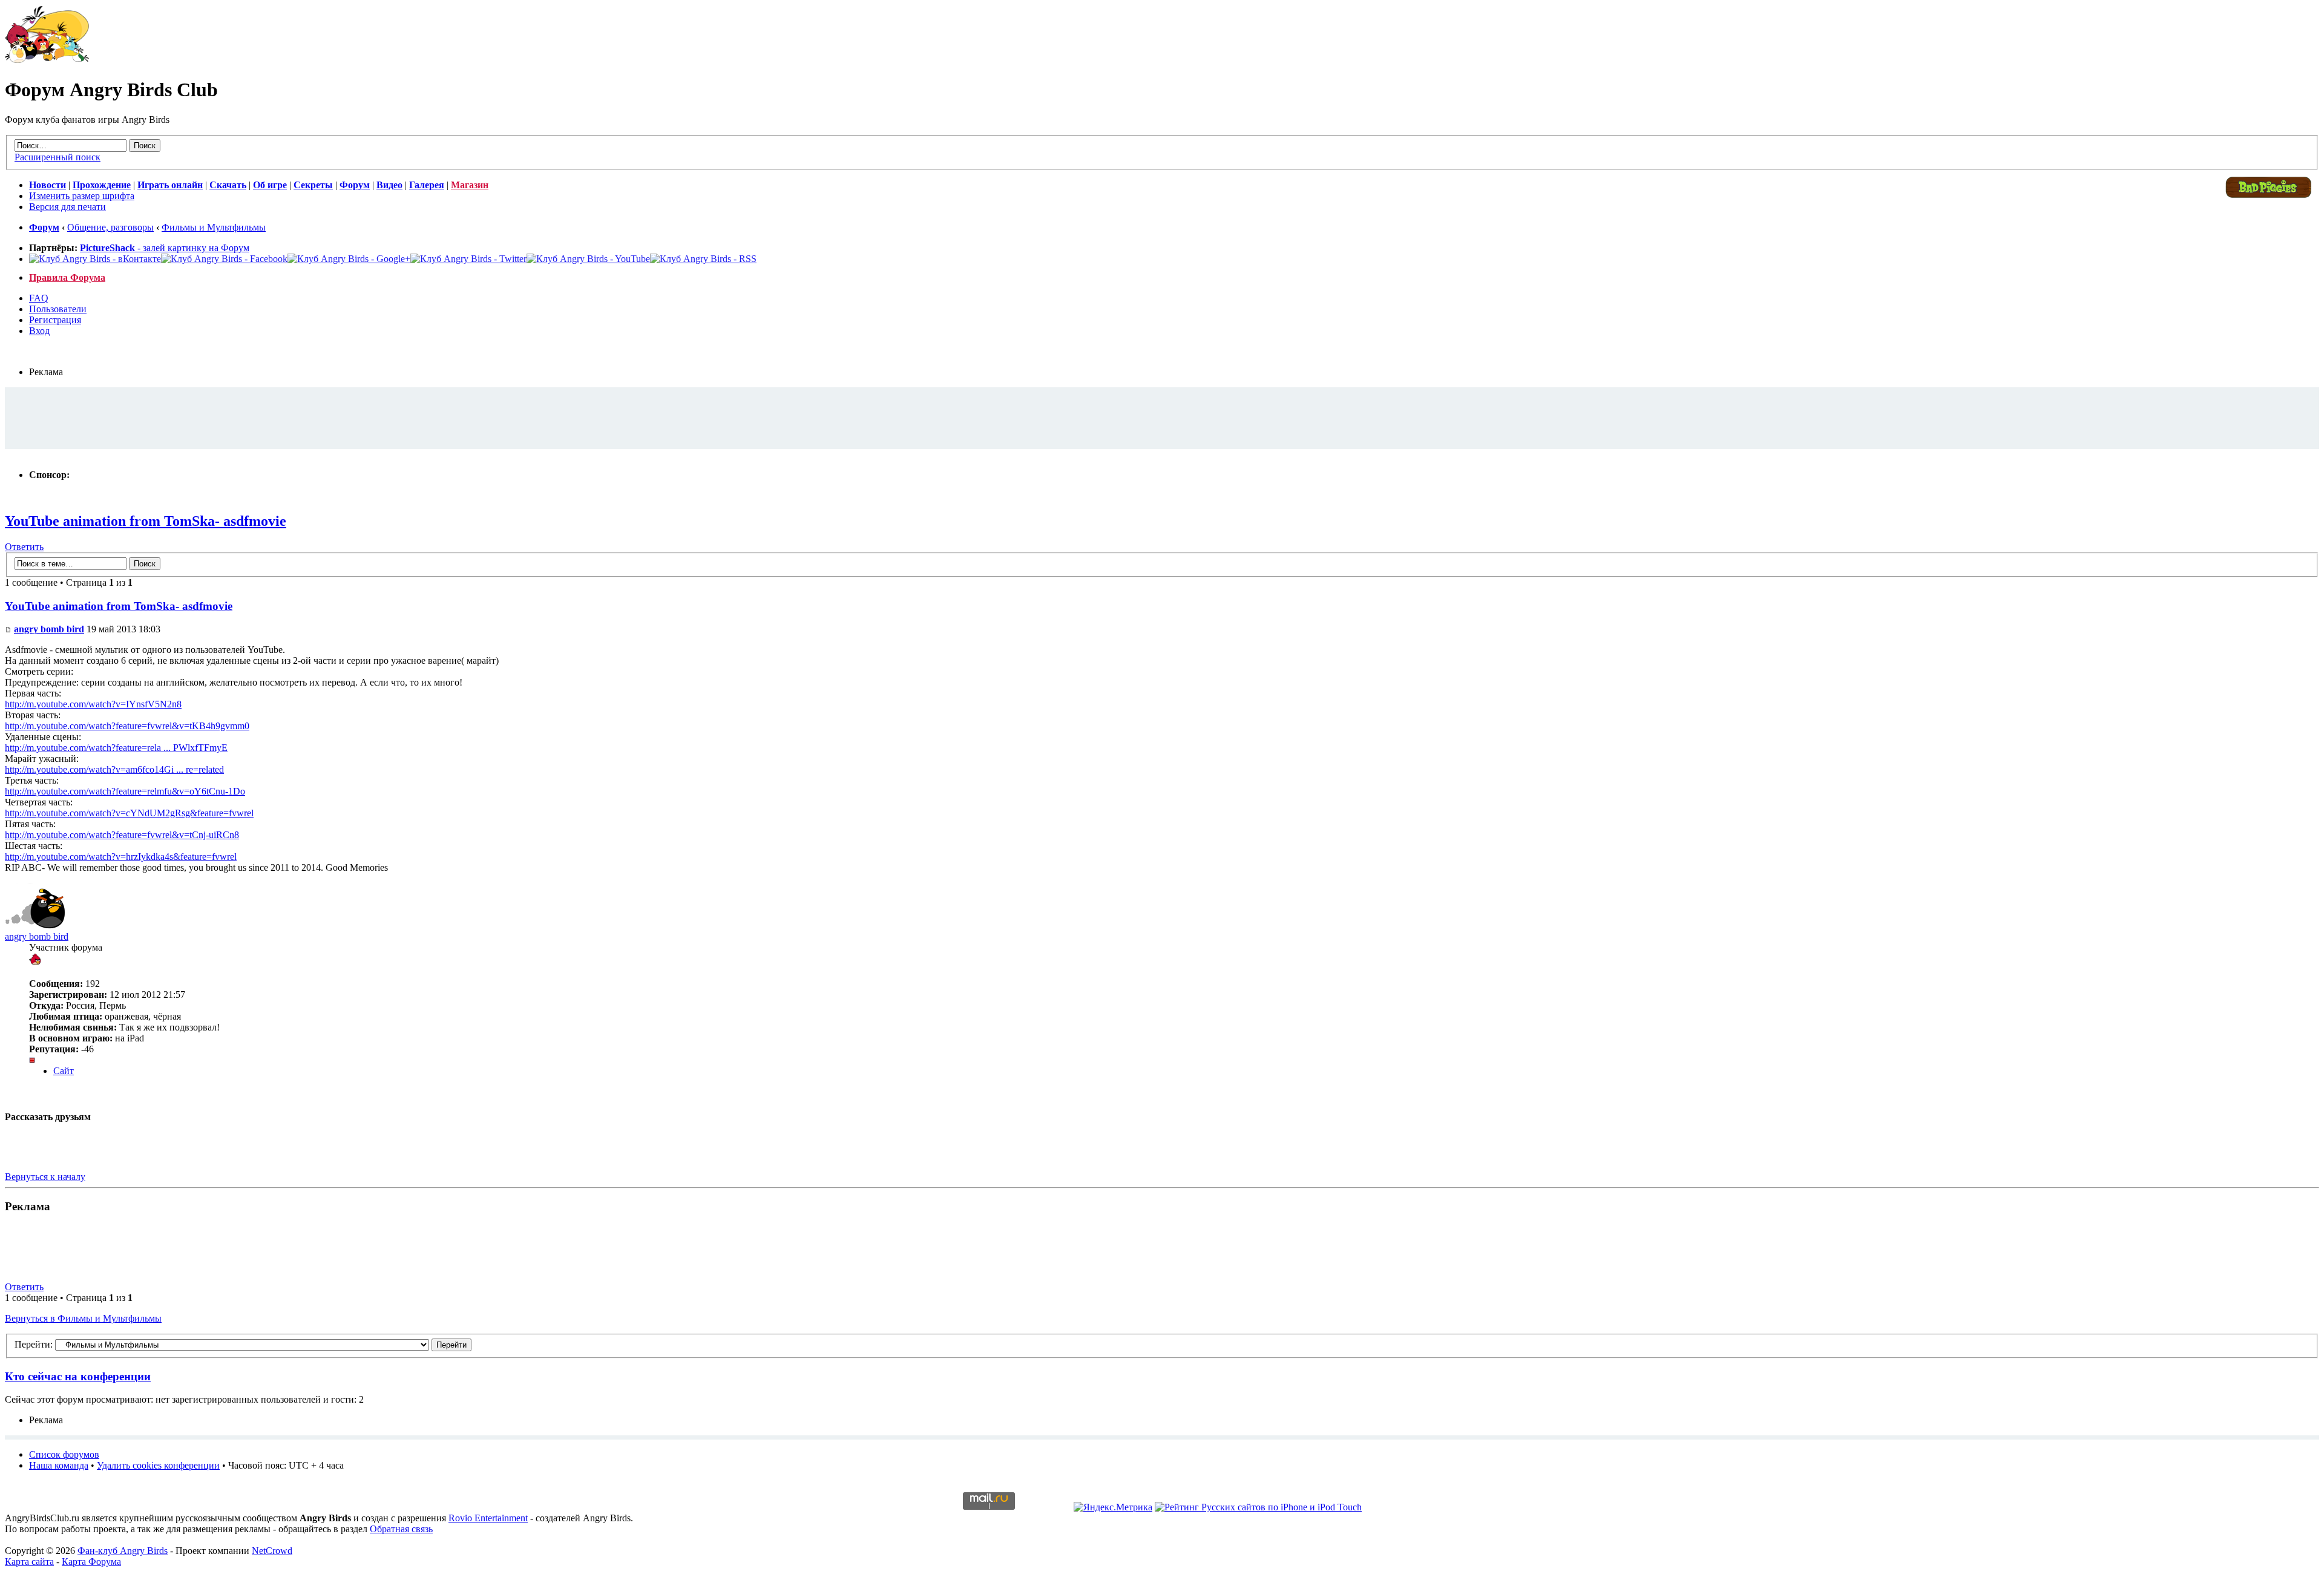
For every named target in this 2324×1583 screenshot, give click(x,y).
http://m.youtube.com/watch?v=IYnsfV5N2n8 (93, 704)
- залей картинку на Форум (165, 248)
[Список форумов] (47, 60)
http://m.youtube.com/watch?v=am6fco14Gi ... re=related (114, 769)
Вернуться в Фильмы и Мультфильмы (83, 1318)
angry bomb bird (49, 629)
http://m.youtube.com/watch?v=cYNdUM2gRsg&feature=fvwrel (129, 813)
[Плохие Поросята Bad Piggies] (2268, 197)
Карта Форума (91, 1562)
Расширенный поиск (57, 157)
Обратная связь (401, 1529)
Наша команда (59, 1465)
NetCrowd (272, 1551)
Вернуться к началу (45, 1177)
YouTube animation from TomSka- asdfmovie (146, 521)
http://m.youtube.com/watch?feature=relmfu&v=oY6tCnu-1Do (125, 791)
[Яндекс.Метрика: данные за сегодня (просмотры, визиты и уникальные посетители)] (1113, 1507)
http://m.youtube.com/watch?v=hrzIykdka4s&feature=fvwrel (121, 857)
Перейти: (34, 1344)
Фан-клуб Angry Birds (123, 1551)
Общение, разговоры (110, 227)
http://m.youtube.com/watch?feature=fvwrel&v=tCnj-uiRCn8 (122, 835)
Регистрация (55, 320)
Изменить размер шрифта (82, 196)
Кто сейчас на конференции (78, 1376)
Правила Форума (67, 277)
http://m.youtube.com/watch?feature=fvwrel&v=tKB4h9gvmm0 (127, 726)
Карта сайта (29, 1562)
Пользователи (58, 309)
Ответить (24, 547)
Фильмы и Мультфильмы (214, 227)
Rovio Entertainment (488, 1518)
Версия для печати (67, 207)
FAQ (39, 298)
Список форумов (64, 1454)
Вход (39, 331)
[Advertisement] (1162, 418)
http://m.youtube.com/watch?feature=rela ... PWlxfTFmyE (116, 748)
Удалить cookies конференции (158, 1465)
